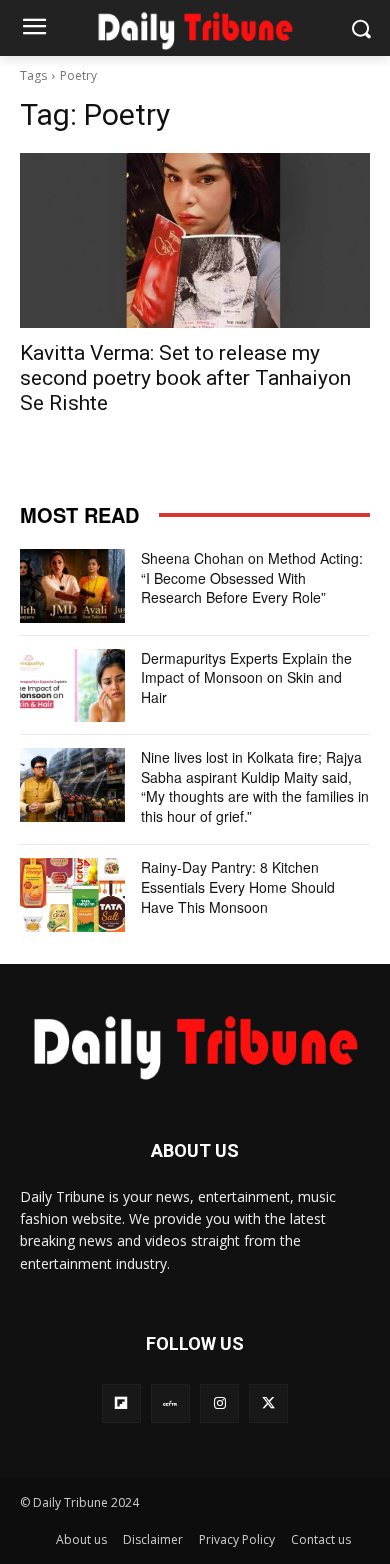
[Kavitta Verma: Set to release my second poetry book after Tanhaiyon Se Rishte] (195, 240)
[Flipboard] (121, 1403)
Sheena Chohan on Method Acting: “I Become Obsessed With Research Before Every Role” (252, 577)
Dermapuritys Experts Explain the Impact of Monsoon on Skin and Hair (246, 677)
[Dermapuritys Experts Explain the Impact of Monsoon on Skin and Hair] (72, 686)
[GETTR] (170, 1403)
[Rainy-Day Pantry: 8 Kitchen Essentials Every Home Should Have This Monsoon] (72, 895)
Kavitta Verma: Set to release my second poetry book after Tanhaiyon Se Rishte (185, 378)
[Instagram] (219, 1403)
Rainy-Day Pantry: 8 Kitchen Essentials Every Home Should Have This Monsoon (238, 886)
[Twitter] (268, 1403)
